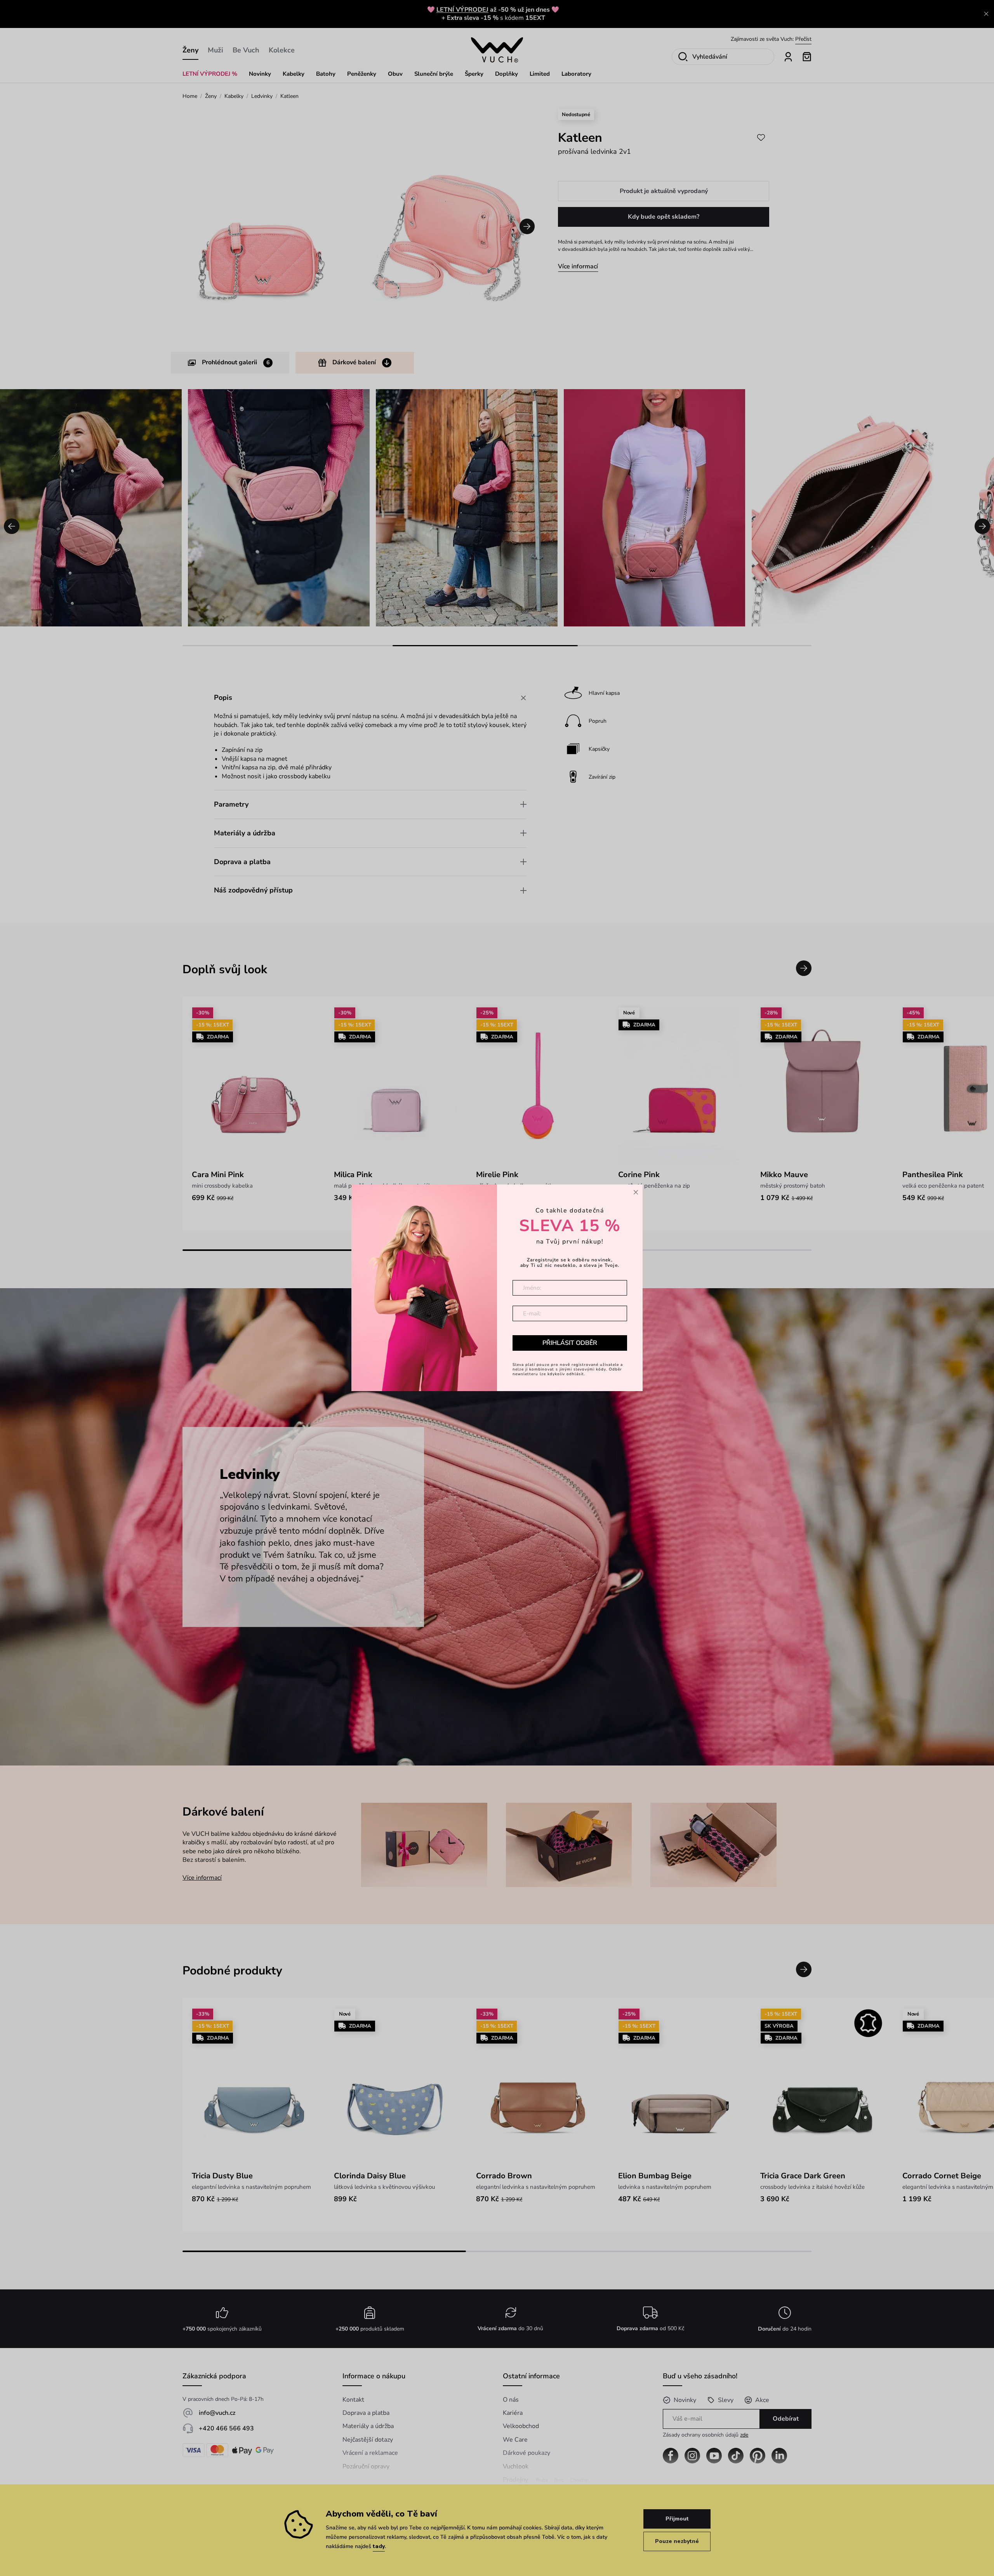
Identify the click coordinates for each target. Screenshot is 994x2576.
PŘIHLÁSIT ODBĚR (570, 1343)
